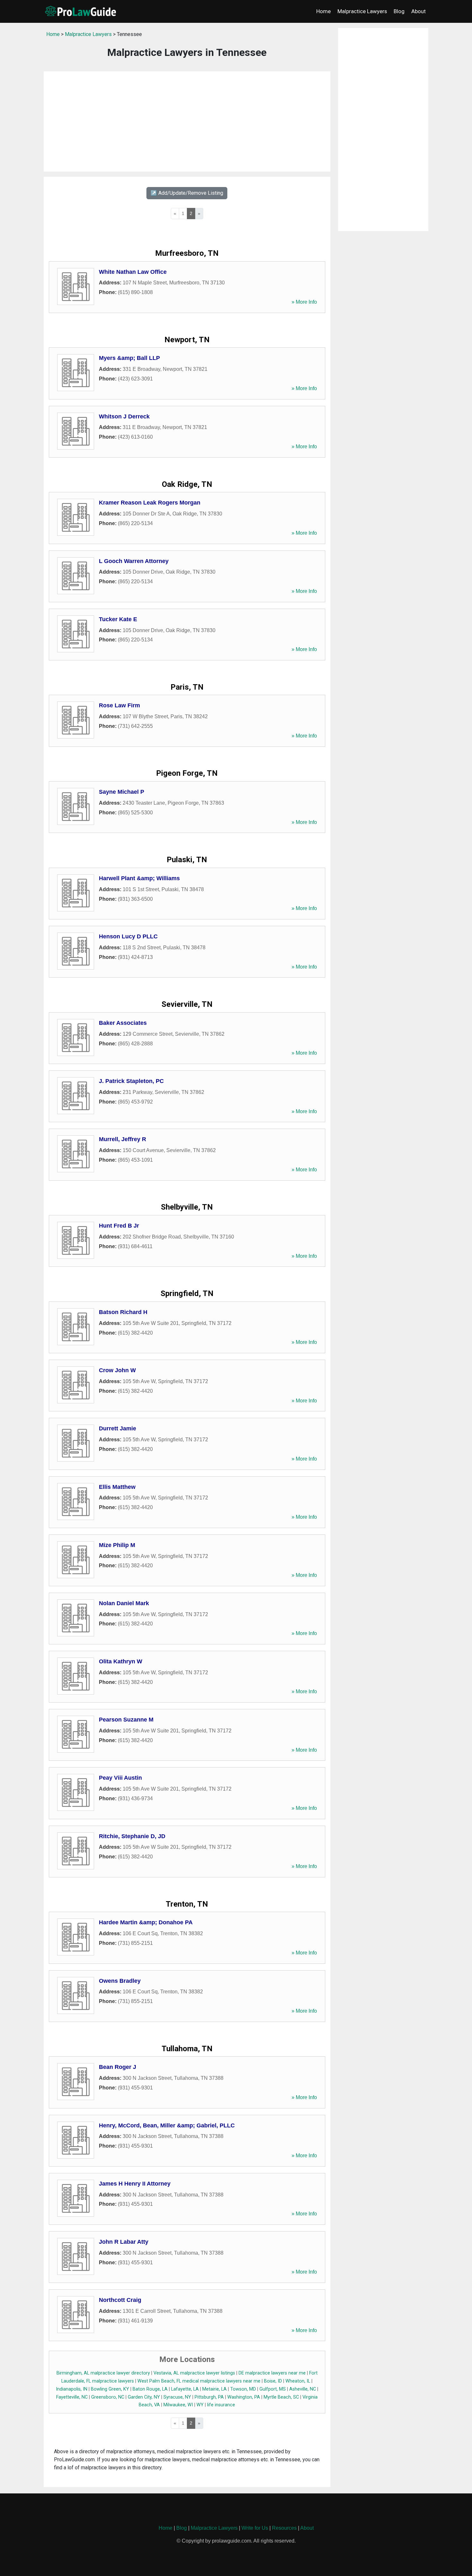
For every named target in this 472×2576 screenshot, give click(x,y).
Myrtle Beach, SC (281, 2397)
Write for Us (255, 2528)
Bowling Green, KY (110, 2389)
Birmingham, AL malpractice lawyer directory (103, 2373)
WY (200, 2405)
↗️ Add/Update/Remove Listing (187, 193)
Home (323, 11)
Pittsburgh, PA (209, 2397)
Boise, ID (273, 2381)
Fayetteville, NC (72, 2397)
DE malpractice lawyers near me (272, 2373)
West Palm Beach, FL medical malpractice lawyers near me (199, 2381)
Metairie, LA (214, 2389)
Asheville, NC (303, 2389)
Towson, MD (243, 2389)
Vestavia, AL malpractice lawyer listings (194, 2373)
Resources (284, 2528)
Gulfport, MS (273, 2389)
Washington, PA (244, 2397)
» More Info (304, 302)
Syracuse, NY (177, 2397)
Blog (399, 11)
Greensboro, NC (108, 2397)
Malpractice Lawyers (362, 11)
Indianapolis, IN (72, 2389)
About (419, 11)
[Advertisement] (187, 121)
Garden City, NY (144, 2397)
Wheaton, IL (298, 2381)
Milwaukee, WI (178, 2405)
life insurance (221, 2405)
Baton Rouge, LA (150, 2389)
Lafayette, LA (185, 2389)
